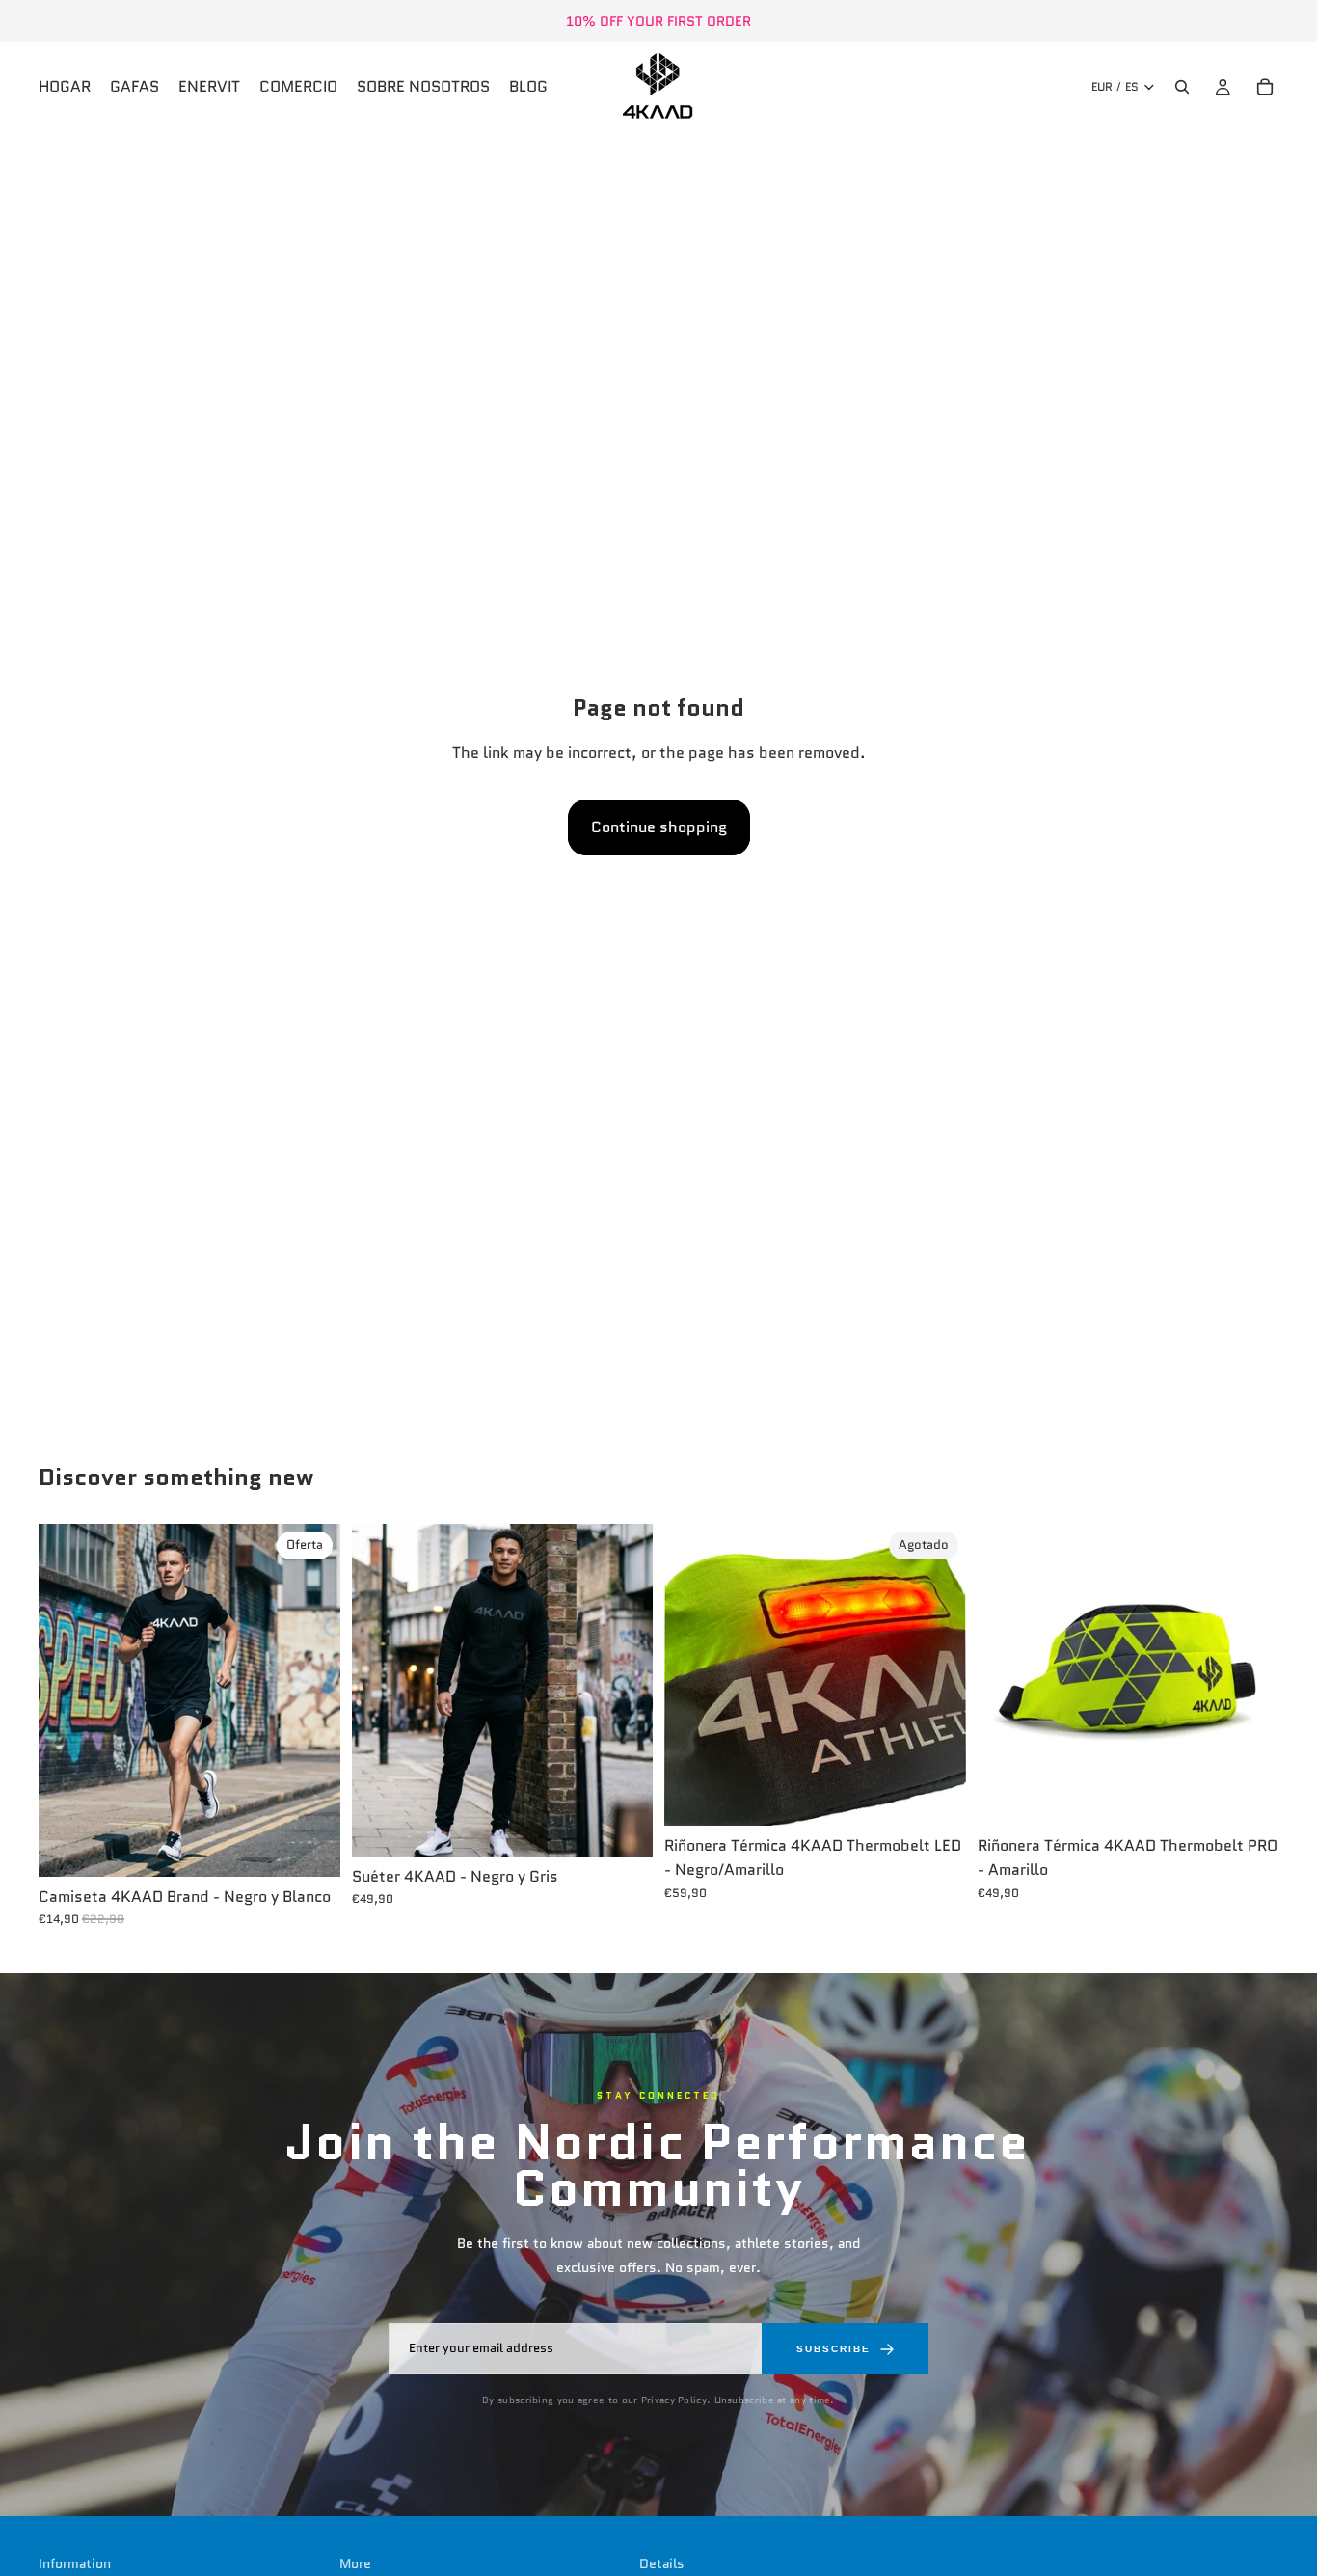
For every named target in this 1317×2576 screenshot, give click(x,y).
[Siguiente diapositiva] (311, 1700)
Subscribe (833, 2349)
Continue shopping (659, 827)
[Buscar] (1182, 87)
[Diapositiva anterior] (67, 1700)
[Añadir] (1249, 1796)
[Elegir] (310, 1847)
